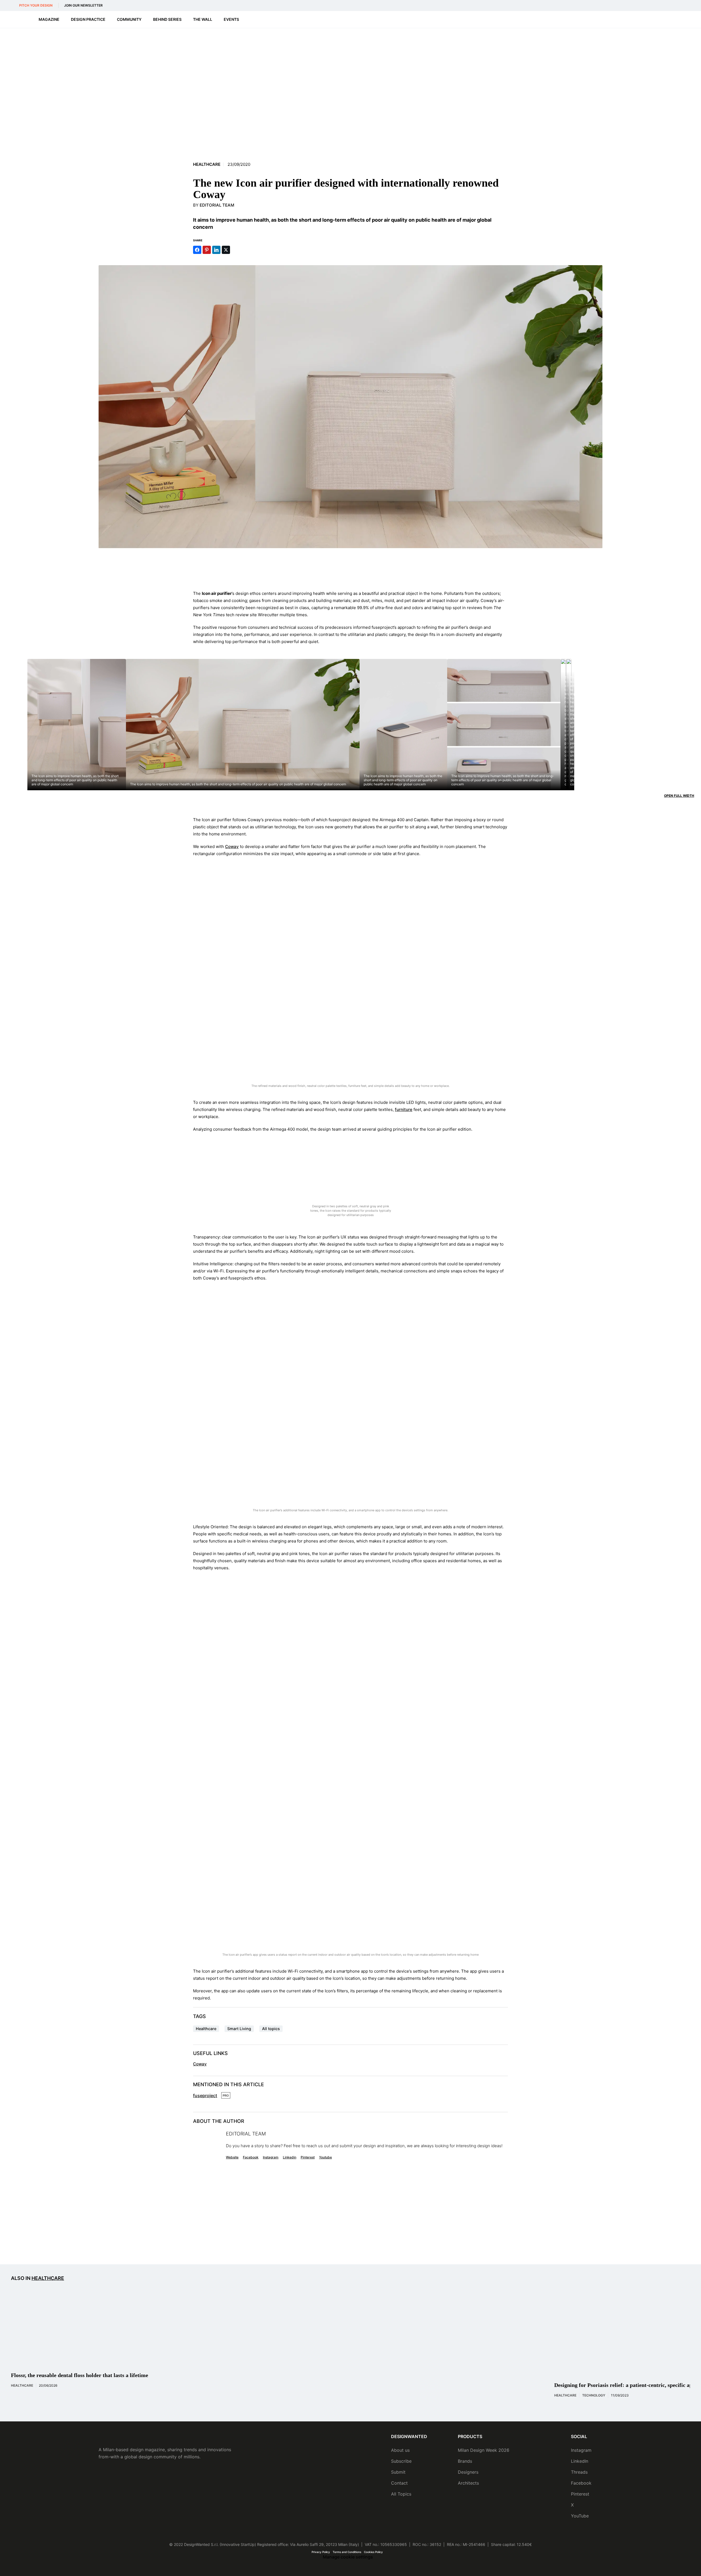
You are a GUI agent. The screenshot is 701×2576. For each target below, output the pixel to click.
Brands (465, 2461)
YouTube (580, 2516)
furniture (404, 1109)
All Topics (401, 2494)
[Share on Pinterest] (207, 250)
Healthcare (207, 164)
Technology (594, 2395)
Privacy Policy (321, 2552)
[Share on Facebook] (197, 250)
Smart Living (239, 2029)
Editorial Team (217, 205)
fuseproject (205, 2095)
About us (400, 2450)
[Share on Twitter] (226, 250)
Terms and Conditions (347, 2552)
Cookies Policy (373, 2552)
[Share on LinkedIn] (216, 250)
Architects (468, 2483)
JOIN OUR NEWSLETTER (83, 5)
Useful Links (210, 2053)
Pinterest (308, 2157)
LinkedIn (580, 2461)
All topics (271, 2029)
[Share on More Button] (235, 250)
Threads (579, 2472)
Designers (468, 2472)
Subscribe (401, 2461)
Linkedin (290, 2157)
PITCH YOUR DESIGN (36, 5)
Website (232, 2157)
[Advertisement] (350, 569)
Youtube (325, 2157)
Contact (399, 2483)
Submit (398, 2472)
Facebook (251, 2157)
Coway (232, 846)
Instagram (271, 2157)
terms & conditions (438, 2244)
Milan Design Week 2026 (484, 2450)
